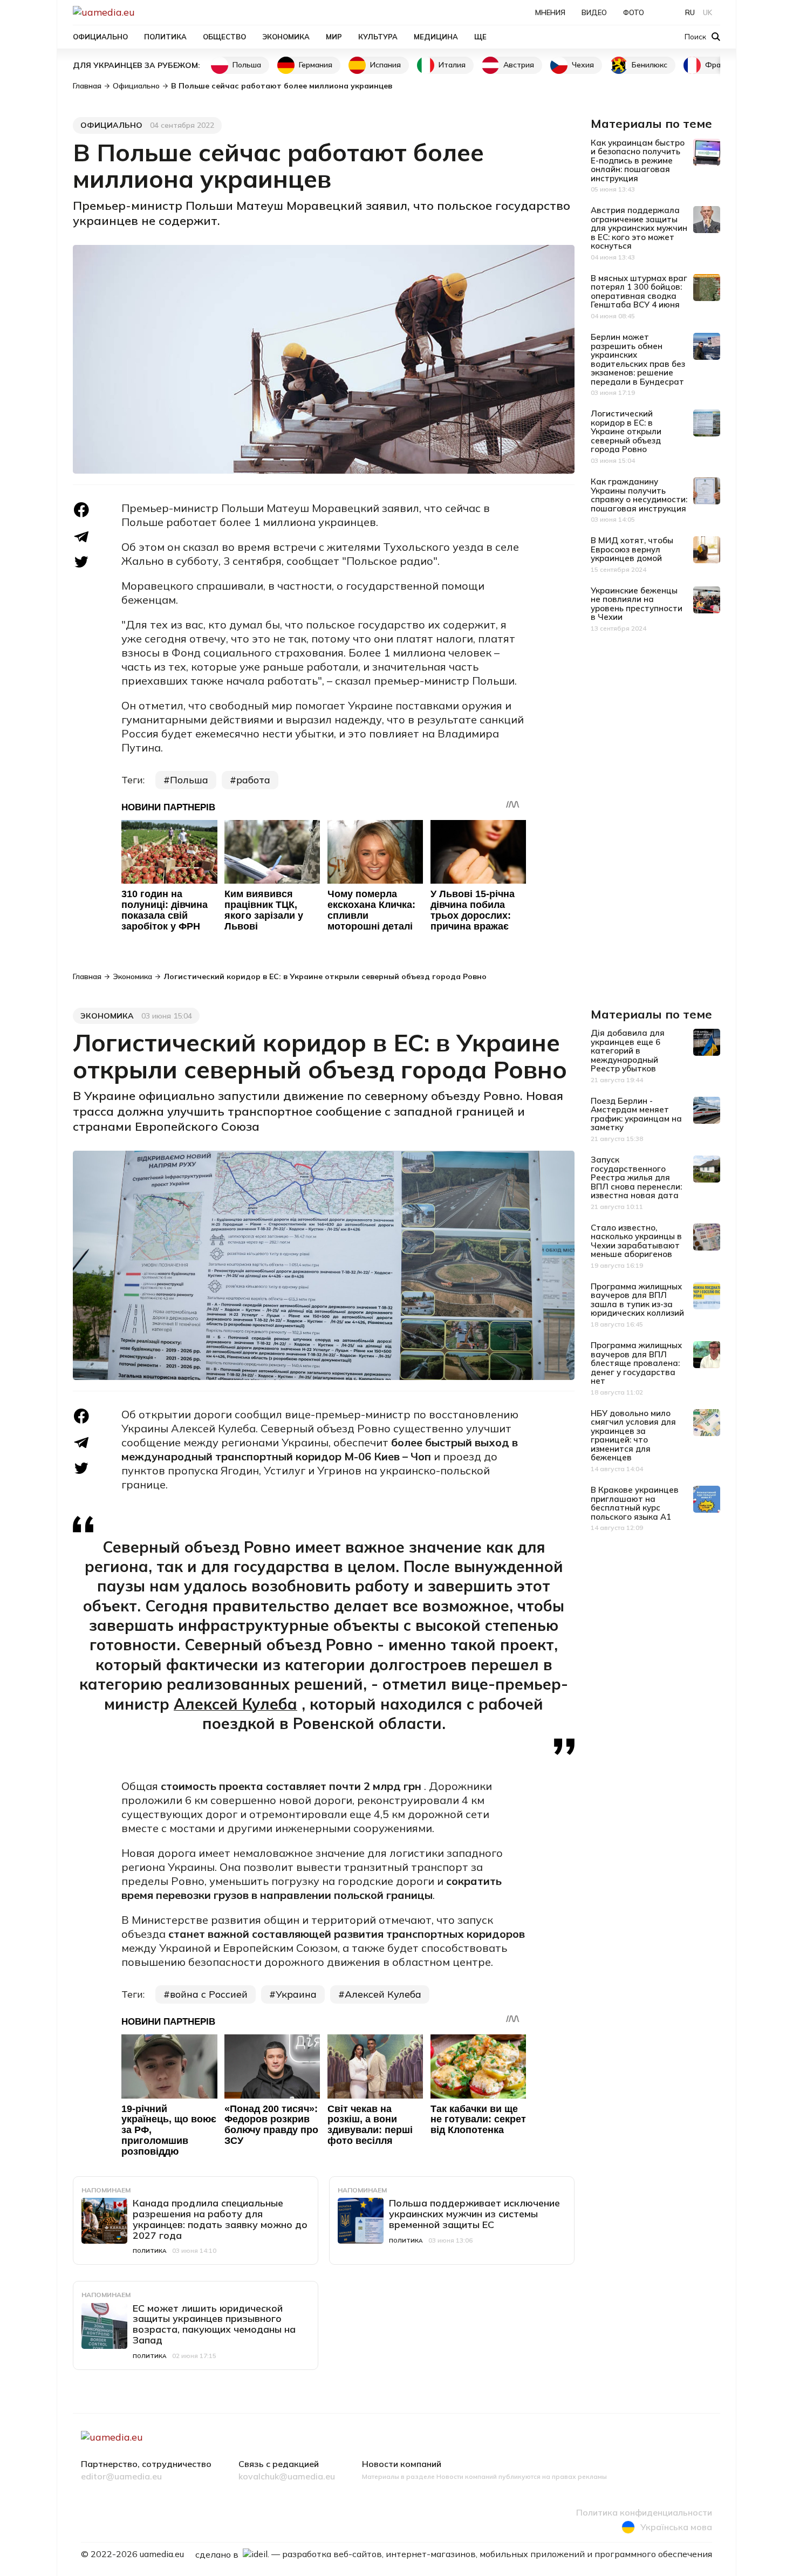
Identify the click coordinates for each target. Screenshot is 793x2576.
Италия (452, 65)
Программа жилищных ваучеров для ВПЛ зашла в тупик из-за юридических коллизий (637, 1300)
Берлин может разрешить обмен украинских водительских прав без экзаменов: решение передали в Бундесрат (638, 359)
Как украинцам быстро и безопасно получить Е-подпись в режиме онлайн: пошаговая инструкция (638, 160)
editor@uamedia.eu (121, 2477)
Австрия (519, 65)
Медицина (436, 37)
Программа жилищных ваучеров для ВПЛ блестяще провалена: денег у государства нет (636, 1363)
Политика (165, 37)
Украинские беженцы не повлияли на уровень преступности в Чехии (637, 604)
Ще (480, 37)
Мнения (550, 12)
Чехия (583, 65)
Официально (100, 37)
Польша (247, 65)
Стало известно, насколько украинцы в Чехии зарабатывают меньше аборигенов (636, 1241)
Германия (316, 65)
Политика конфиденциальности (644, 2513)
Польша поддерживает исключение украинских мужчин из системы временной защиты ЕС (474, 2214)
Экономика (286, 37)
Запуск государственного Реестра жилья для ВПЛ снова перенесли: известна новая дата (636, 1177)
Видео (594, 12)
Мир (334, 37)
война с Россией (209, 1994)
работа (253, 780)
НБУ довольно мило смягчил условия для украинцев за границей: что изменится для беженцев (633, 1436)
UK (707, 12)
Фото (634, 12)
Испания (385, 65)
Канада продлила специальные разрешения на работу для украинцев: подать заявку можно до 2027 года (220, 2219)
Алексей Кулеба (235, 1704)
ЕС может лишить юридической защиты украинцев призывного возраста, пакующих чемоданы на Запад (214, 2324)
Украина (296, 1994)
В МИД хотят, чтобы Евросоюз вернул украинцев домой (632, 549)
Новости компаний (402, 2464)
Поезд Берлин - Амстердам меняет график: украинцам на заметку (636, 1114)
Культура (378, 37)
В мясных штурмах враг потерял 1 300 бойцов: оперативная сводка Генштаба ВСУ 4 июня (639, 292)
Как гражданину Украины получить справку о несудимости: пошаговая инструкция (639, 495)
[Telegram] (81, 537)
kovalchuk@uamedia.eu (287, 2477)
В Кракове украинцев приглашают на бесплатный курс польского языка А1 (635, 1503)
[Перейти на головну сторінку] (141, 12)
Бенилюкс (650, 65)
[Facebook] (81, 510)
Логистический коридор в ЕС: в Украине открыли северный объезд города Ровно (626, 431)
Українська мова (676, 2527)
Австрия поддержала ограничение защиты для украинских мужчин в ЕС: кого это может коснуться (639, 228)
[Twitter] (81, 562)
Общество (224, 37)
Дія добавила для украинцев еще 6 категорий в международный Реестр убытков (628, 1051)
